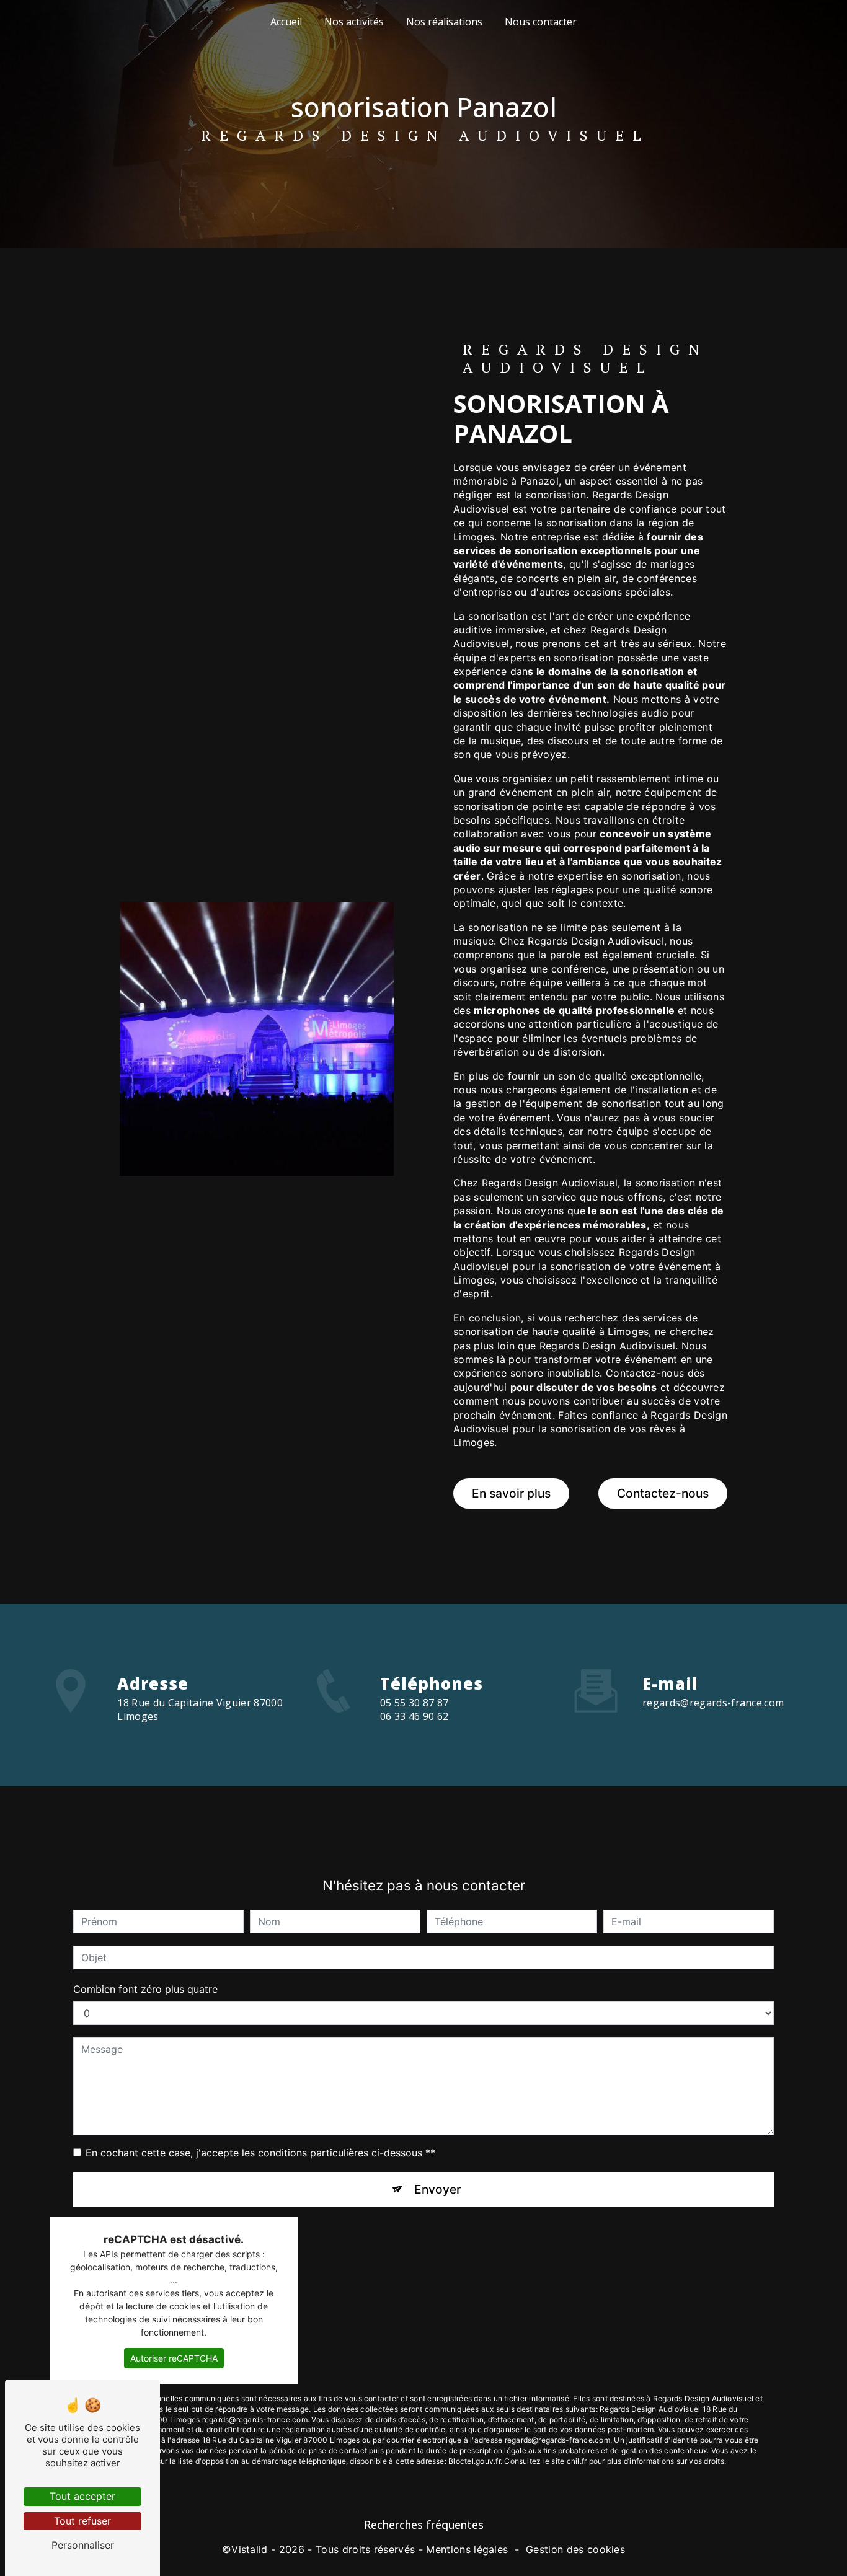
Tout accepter (82, 2496)
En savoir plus (511, 1493)
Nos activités (354, 22)
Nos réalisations (444, 22)
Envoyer (437, 2189)
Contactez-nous (663, 1493)
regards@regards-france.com (713, 1703)
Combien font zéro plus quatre (145, 1989)
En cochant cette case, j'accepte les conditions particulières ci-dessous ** (260, 2153)
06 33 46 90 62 (414, 1716)
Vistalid (250, 2549)
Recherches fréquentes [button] (424, 2525)
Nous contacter (541, 22)
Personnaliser (83, 2545)
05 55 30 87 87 (414, 1703)
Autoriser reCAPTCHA (174, 2358)
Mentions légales (467, 2549)
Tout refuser (82, 2521)
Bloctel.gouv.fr (474, 2461)
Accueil (286, 22)
